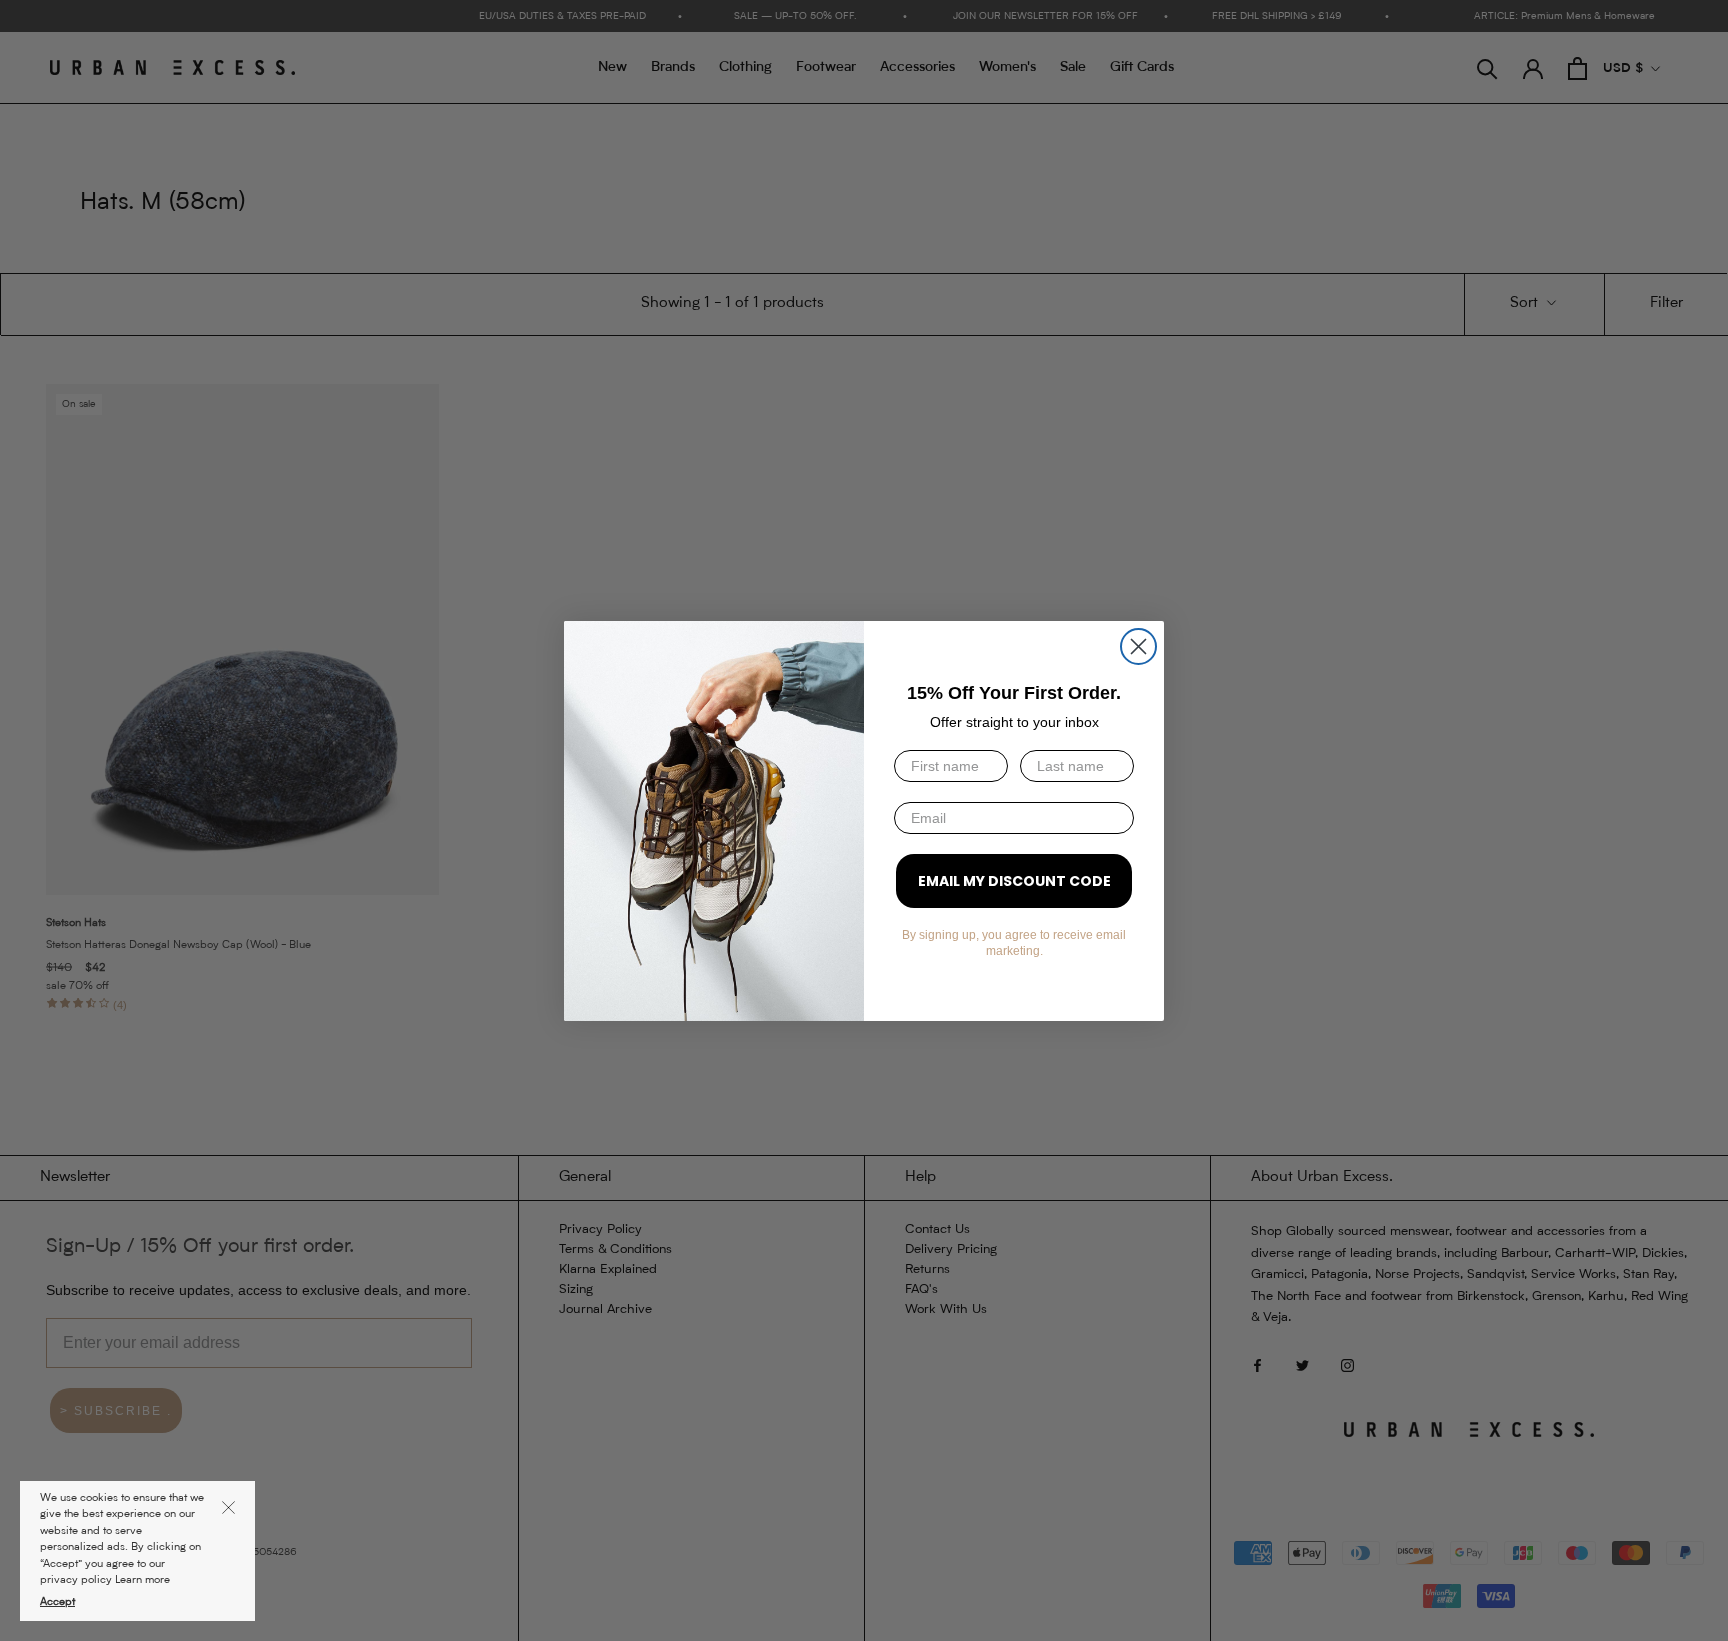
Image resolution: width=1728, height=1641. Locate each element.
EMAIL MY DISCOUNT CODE (1014, 881)
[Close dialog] (1138, 646)
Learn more (142, 1580)
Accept (57, 1602)
